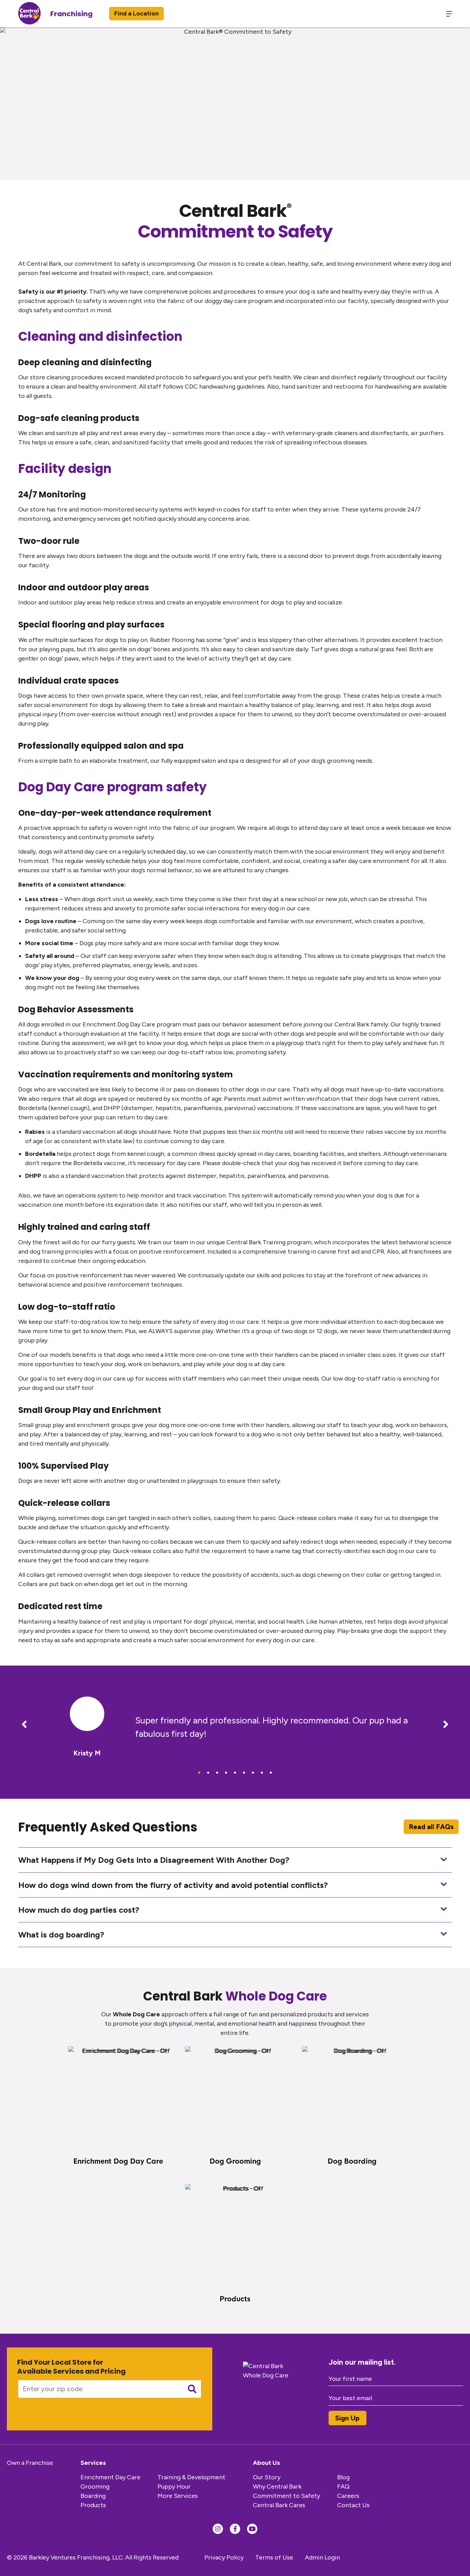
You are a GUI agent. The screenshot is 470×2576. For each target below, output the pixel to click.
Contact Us (353, 2505)
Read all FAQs (431, 1827)
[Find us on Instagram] (218, 2529)
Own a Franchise (30, 2463)
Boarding (93, 2496)
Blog (343, 2477)
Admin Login (322, 2557)
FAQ (343, 2487)
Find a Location (136, 13)
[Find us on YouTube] (252, 2529)
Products (93, 2505)
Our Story (267, 2477)
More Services (178, 2496)
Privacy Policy (224, 2557)
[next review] (446, 1725)
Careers (348, 2496)
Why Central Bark (277, 2487)
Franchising (71, 14)
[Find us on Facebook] (235, 2529)
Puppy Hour (174, 2487)
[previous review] (24, 1725)
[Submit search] (192, 2389)
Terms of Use (274, 2557)
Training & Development (191, 2477)
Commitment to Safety (286, 2496)
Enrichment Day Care (110, 2477)
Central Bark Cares (279, 2505)
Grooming (95, 2487)
